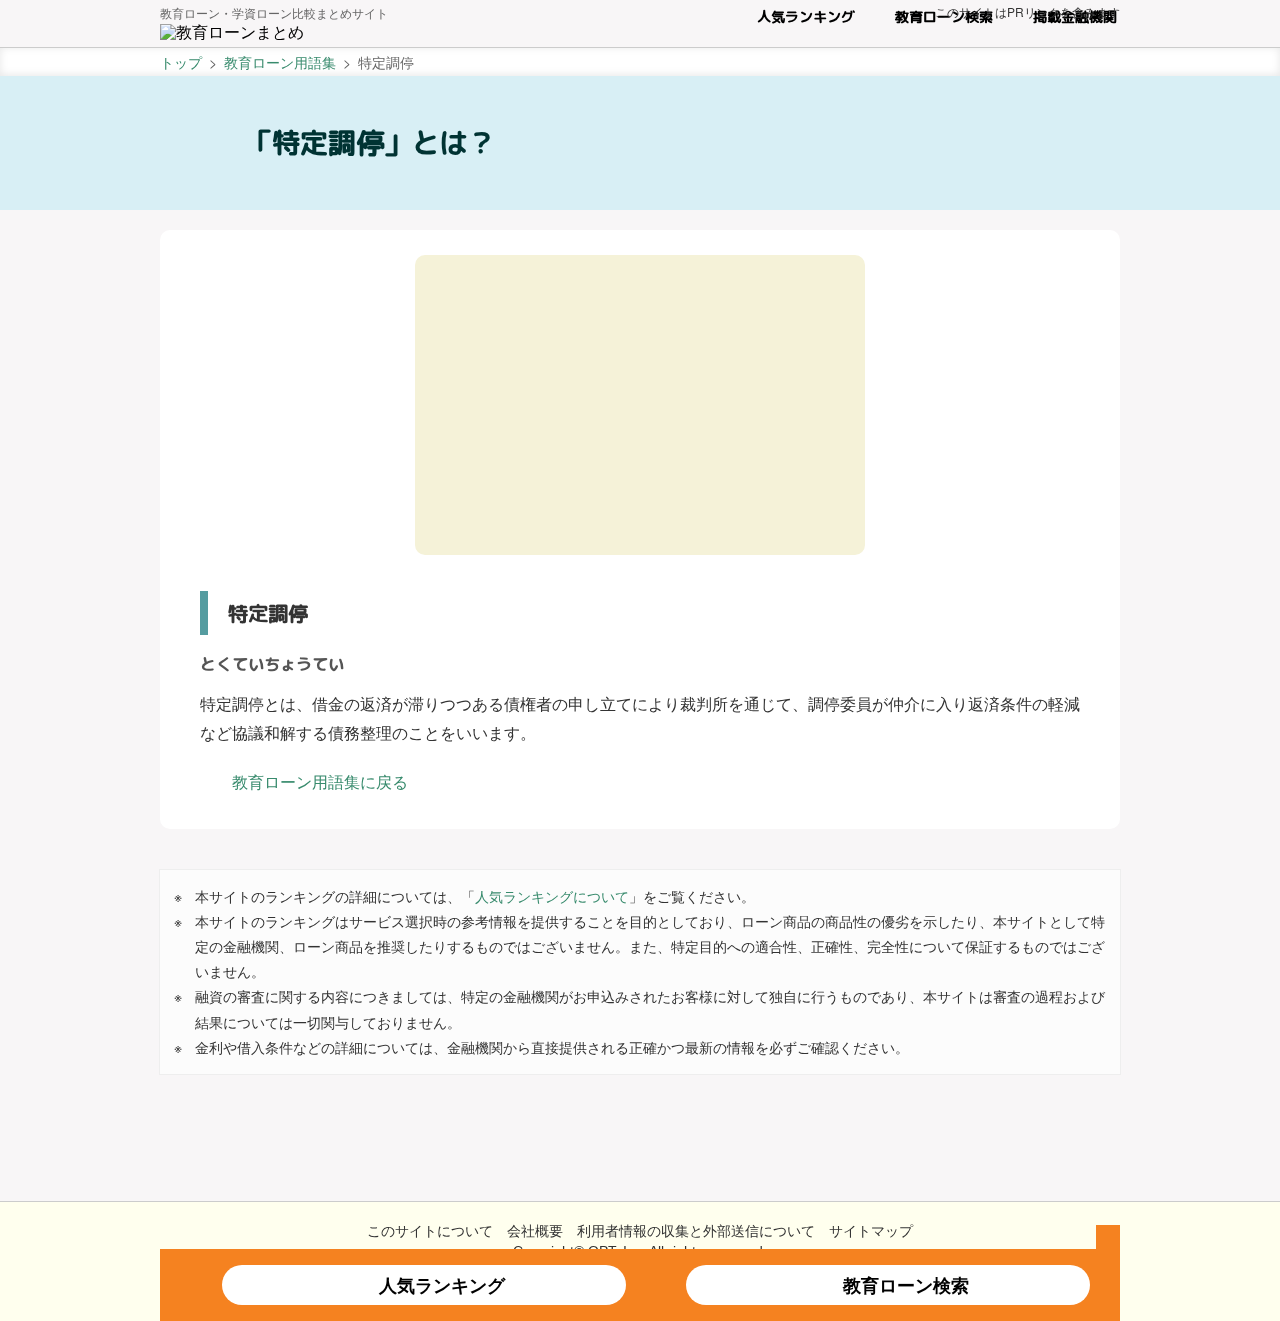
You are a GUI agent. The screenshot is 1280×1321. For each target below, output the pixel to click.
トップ (181, 62)
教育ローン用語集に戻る (320, 781)
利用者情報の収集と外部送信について (696, 1230)
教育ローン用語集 (280, 62)
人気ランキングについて (552, 896)
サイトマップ (871, 1230)
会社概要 (535, 1230)
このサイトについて (430, 1230)
